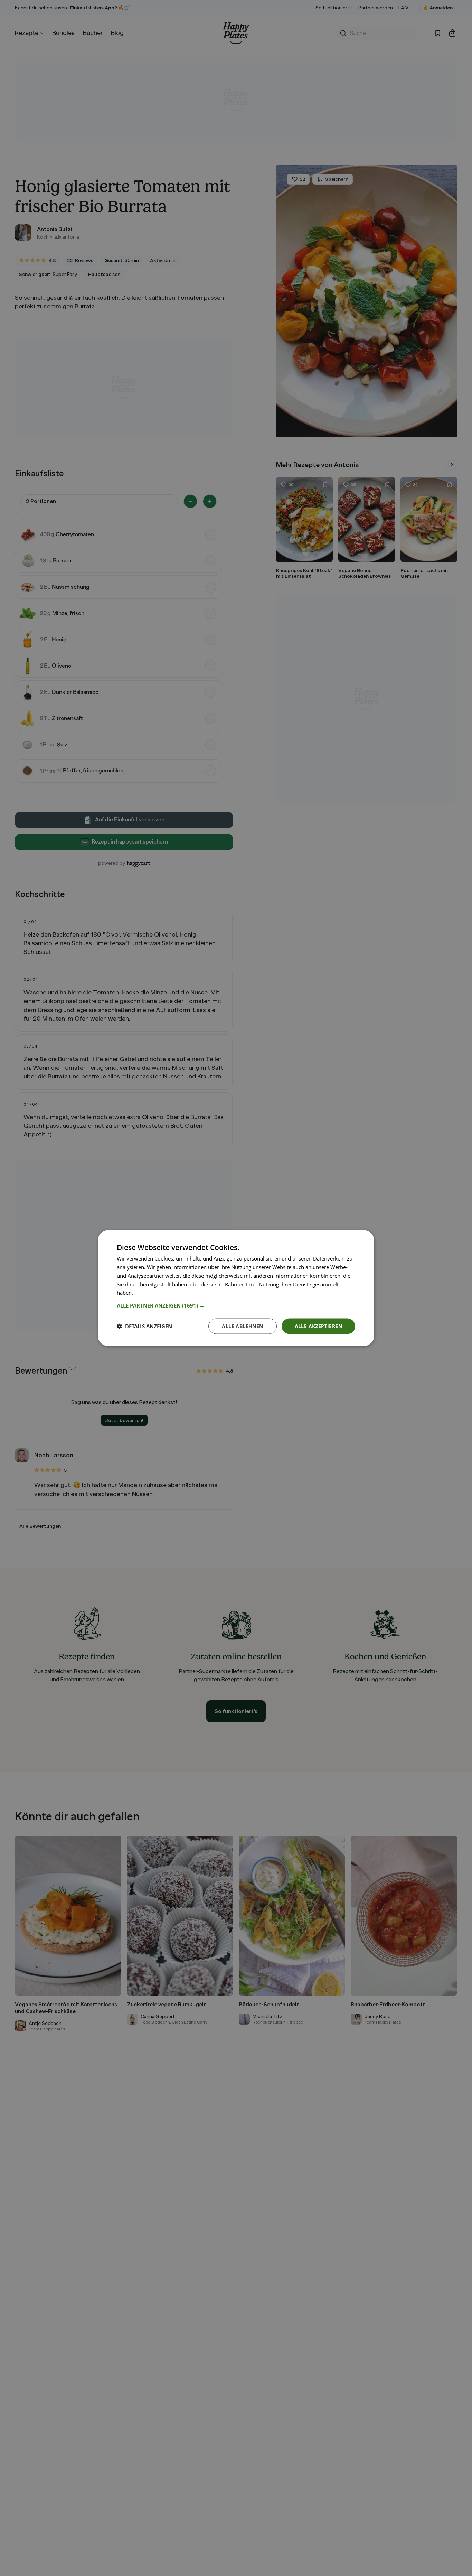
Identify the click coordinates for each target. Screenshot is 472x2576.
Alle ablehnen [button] (242, 1326)
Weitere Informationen (161, 1292)
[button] (236, 1305)
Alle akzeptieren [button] (318, 1326)
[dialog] (236, 1288)
